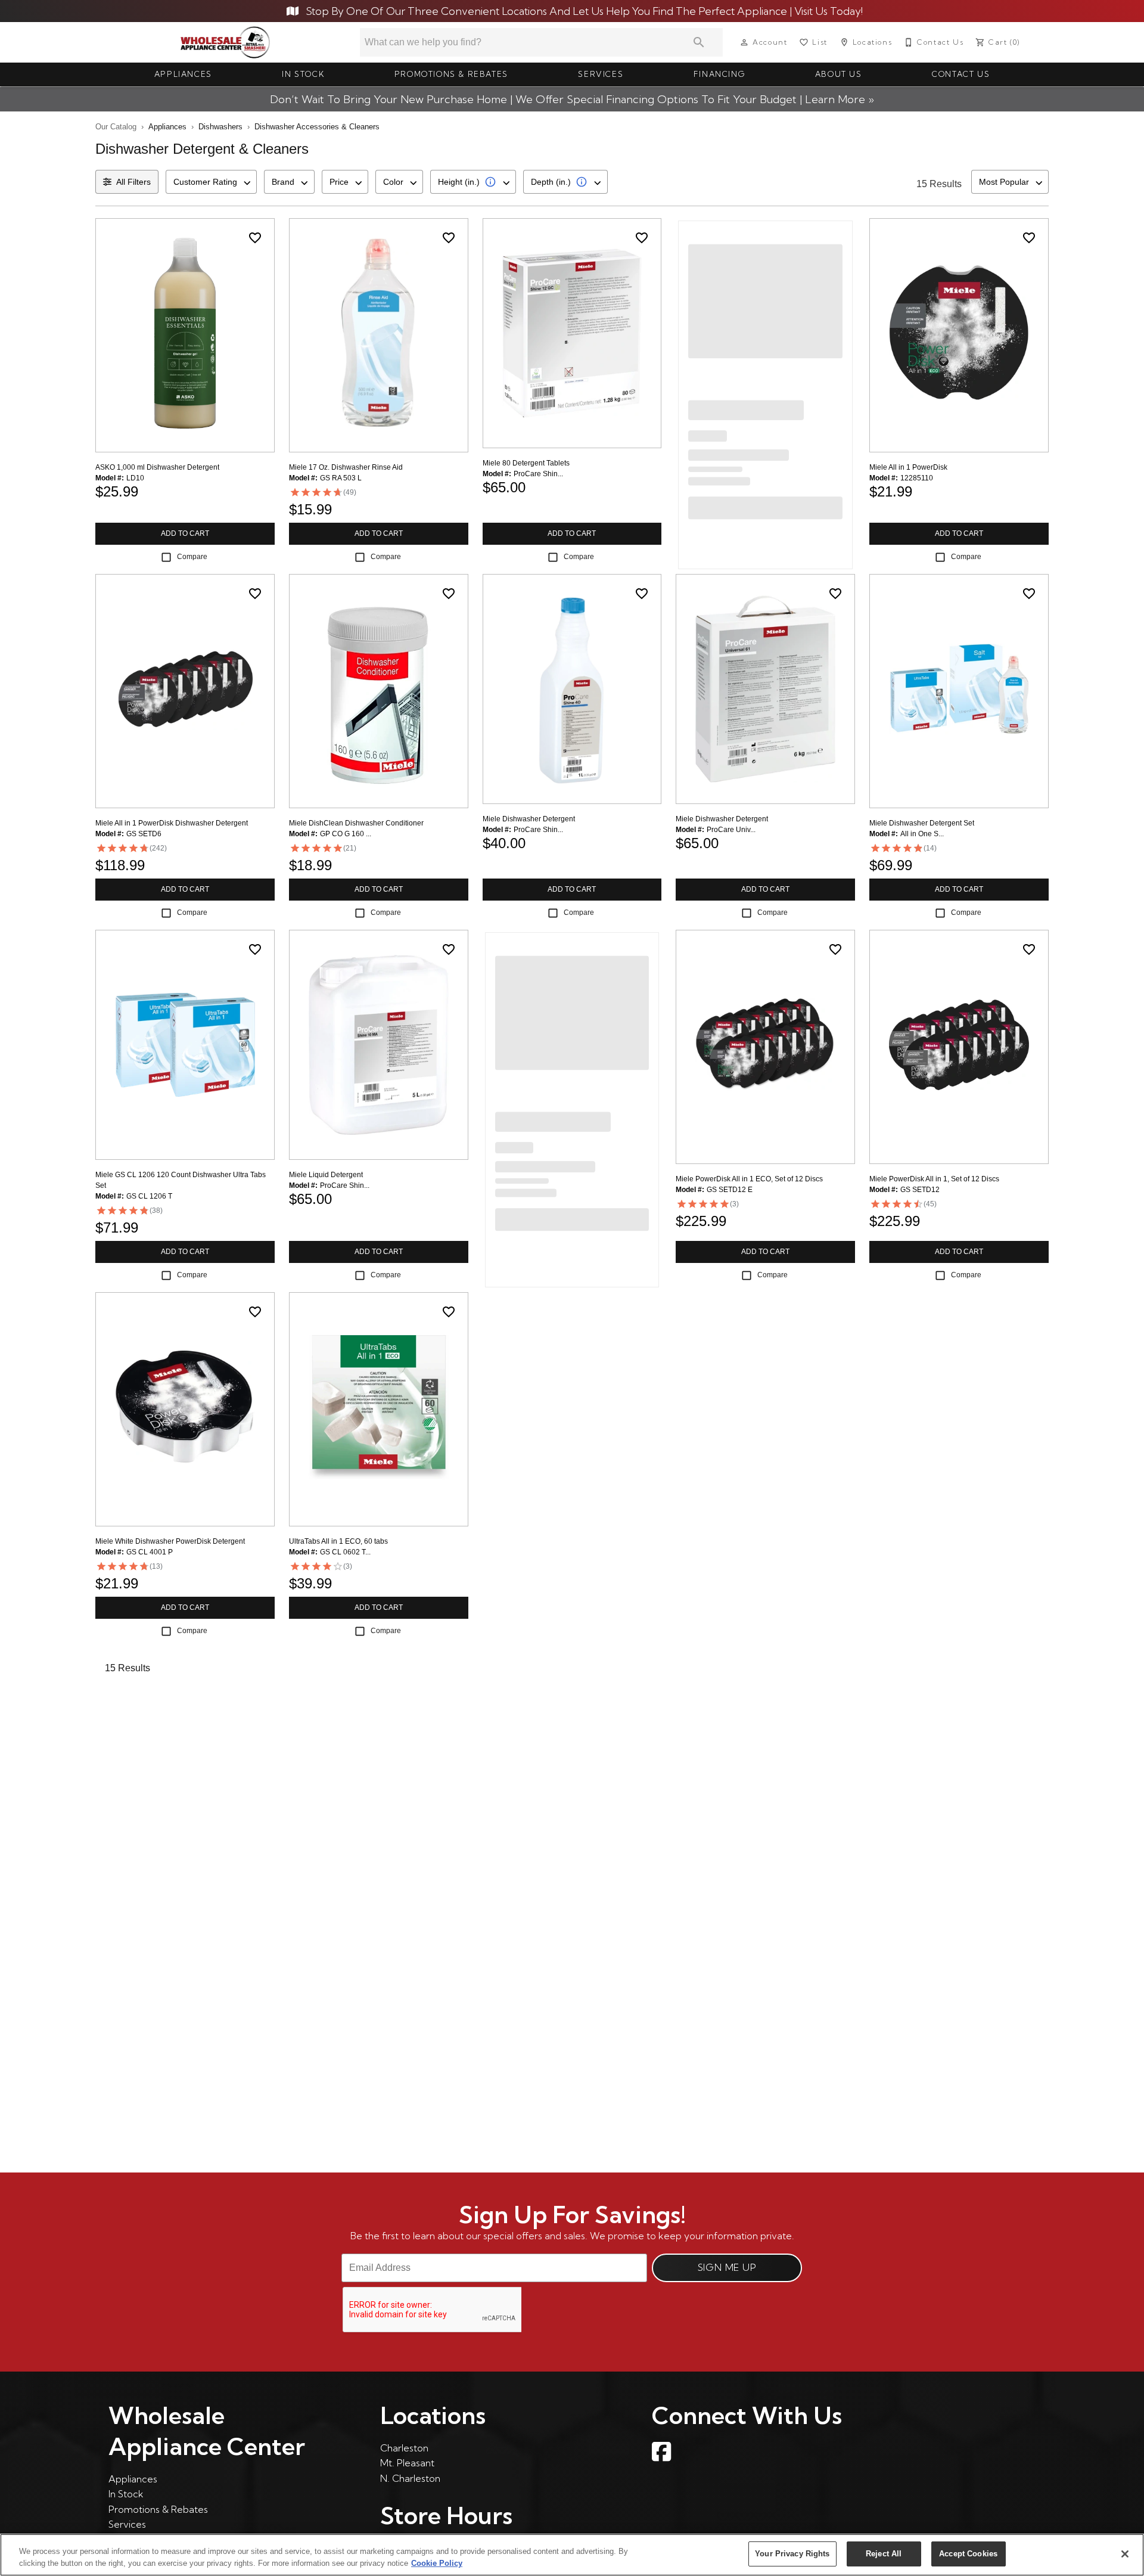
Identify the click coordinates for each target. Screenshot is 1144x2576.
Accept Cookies (968, 2554)
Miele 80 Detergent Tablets (526, 463)
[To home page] (226, 42)
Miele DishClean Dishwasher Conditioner (356, 823)
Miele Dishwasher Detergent (529, 819)
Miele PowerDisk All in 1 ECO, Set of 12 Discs (749, 1179)
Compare (192, 557)
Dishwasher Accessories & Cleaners (317, 127)
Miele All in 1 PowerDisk (908, 467)
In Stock (303, 74)
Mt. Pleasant (407, 2463)
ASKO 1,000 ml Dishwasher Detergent (157, 467)
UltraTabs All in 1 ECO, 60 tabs (338, 1541)
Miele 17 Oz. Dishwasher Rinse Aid (346, 467)
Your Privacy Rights (792, 2554)
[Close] (1125, 2554)
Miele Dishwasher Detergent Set (922, 823)
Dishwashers (220, 127)
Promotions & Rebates (451, 74)
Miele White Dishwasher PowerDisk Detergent (170, 1541)
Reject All (884, 2554)
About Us (839, 74)
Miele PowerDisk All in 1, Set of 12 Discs (934, 1179)
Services (601, 74)
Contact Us (961, 74)
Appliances (183, 74)
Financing (719, 74)
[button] (744, 42)
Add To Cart (185, 533)
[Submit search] (699, 42)
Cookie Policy (437, 2563)
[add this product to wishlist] (255, 238)
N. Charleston (410, 2478)
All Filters (133, 182)
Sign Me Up (727, 2267)
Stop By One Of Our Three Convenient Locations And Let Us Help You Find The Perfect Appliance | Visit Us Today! (583, 11)
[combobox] (211, 182)
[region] (572, 2555)
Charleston (404, 2448)
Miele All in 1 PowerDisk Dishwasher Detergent (172, 823)
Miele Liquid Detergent (326, 1175)
